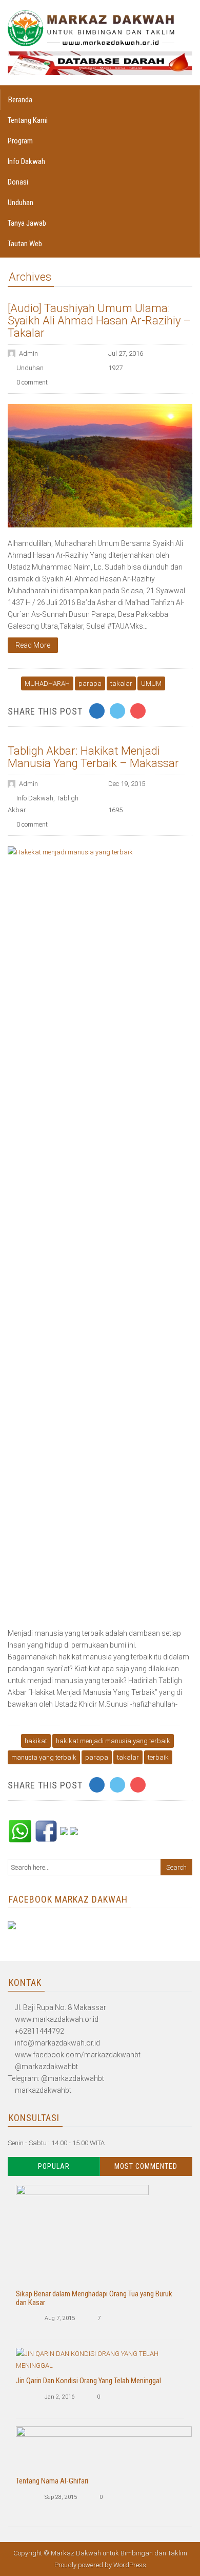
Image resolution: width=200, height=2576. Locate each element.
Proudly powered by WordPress (100, 2565)
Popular (54, 2166)
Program (20, 141)
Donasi (18, 182)
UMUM (151, 683)
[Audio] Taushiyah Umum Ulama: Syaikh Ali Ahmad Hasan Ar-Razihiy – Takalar (99, 321)
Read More (33, 645)
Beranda (20, 100)
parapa (90, 683)
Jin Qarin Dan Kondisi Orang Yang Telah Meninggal (88, 2381)
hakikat (36, 1741)
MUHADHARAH (47, 683)
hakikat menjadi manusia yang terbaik (113, 1741)
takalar (121, 683)
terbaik (158, 1757)
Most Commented (146, 2166)
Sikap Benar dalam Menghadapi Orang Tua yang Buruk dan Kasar (94, 2298)
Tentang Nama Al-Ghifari (52, 2481)
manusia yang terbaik (44, 1757)
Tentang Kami (28, 120)
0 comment (32, 382)
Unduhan (21, 203)
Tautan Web (25, 244)
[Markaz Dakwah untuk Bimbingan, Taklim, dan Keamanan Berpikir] (91, 28)
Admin (28, 353)
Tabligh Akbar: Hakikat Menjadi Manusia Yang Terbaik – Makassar (93, 757)
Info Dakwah (26, 161)
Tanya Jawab (27, 223)
